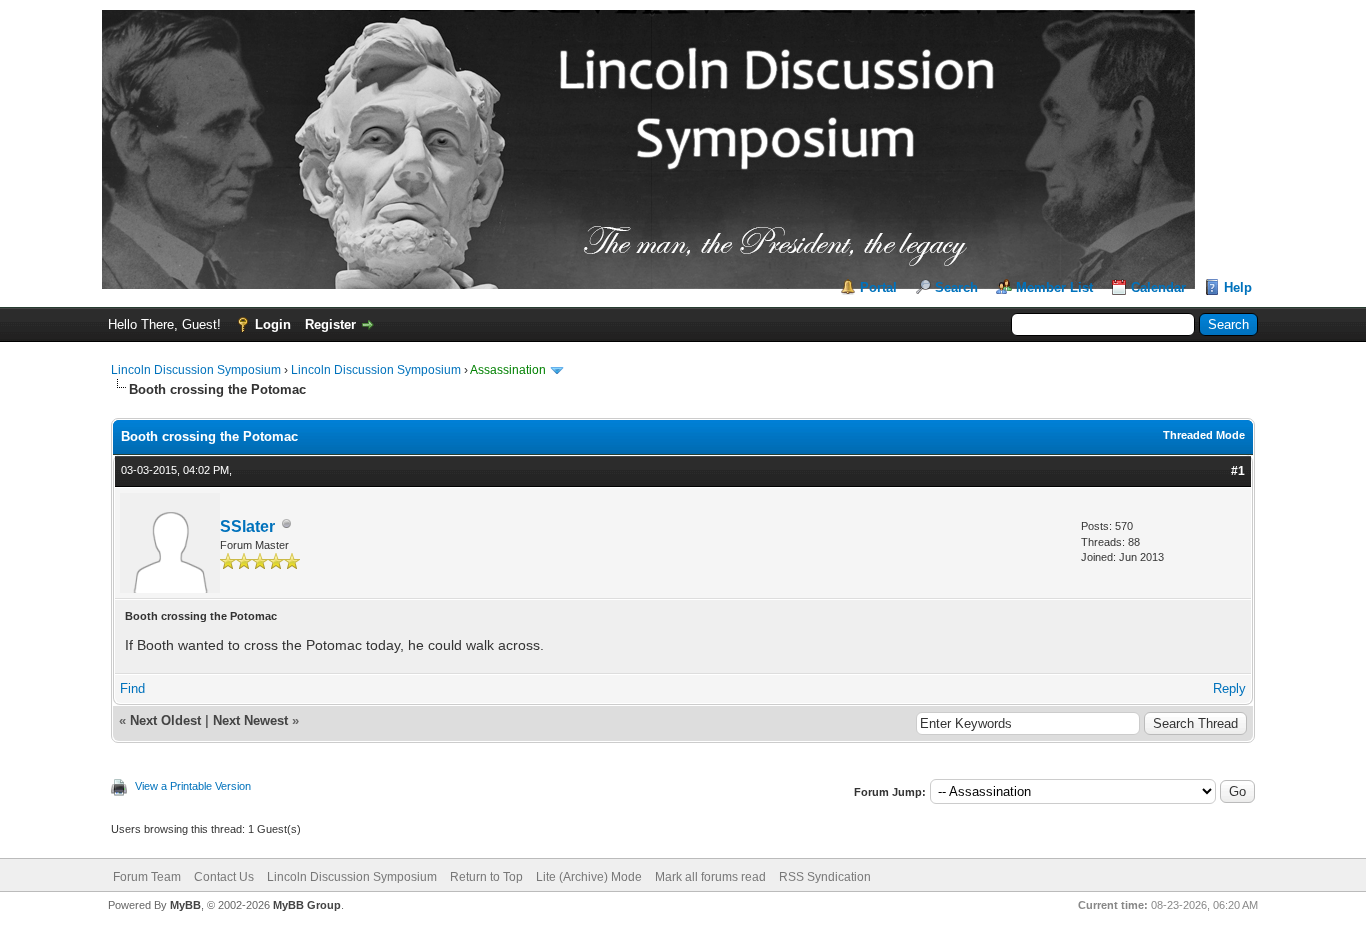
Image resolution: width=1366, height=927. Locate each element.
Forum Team (147, 877)
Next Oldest (165, 720)
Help (1238, 287)
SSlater (247, 526)
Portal (878, 287)
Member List (1054, 287)
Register (330, 324)
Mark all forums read (710, 877)
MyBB (185, 905)
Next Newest (250, 720)
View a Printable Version (193, 786)
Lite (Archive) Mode (589, 877)
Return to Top (486, 877)
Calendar (1158, 287)
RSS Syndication (825, 877)
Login (273, 324)
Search (956, 287)
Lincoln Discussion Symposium (196, 370)
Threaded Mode (1204, 435)
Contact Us (224, 877)
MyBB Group (307, 905)
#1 (1238, 471)
